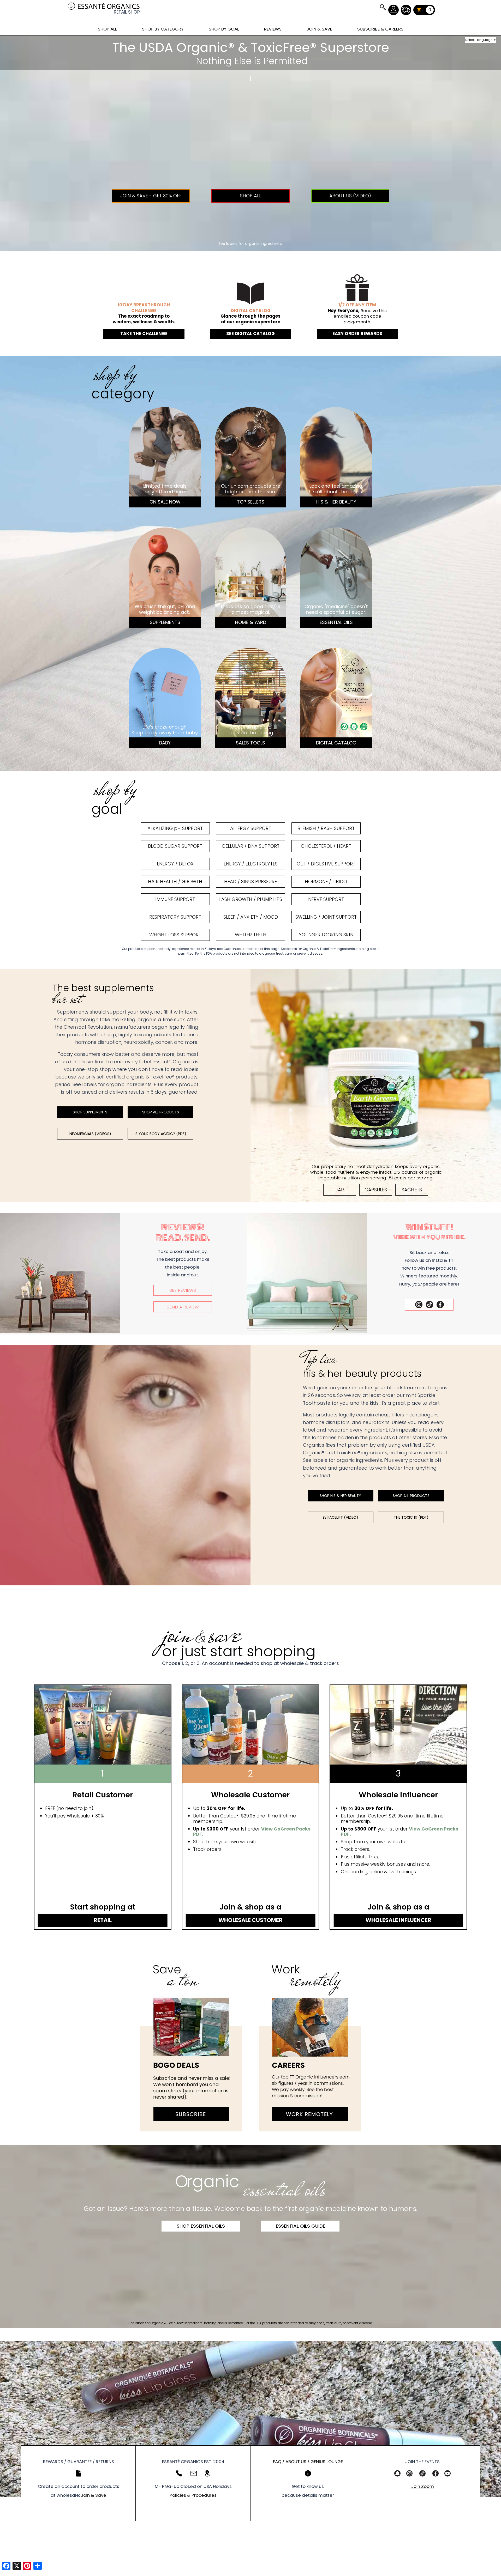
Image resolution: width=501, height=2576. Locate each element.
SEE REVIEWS (183, 1290)
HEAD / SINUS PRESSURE (250, 881)
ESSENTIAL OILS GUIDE (300, 2226)
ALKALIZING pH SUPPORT (175, 828)
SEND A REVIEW (183, 1307)
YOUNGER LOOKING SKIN (326, 935)
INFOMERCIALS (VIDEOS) (90, 1134)
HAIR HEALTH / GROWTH (175, 881)
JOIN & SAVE (383, 7)
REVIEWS (273, 29)
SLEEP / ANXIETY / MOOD (251, 917)
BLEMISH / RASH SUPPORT (326, 828)
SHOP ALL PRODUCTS (161, 1112)
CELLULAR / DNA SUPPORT (251, 846)
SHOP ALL (107, 29)
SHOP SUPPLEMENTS (90, 1112)
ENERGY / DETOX (175, 864)
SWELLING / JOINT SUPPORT (326, 917)
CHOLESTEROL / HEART (326, 846)
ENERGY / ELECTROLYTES (251, 864)
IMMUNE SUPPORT (175, 899)
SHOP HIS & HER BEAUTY (340, 1496)
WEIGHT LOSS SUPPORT (175, 935)
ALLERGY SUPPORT (251, 828)
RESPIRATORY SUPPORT (175, 917)
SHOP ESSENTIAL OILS (201, 2226)
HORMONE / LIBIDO (326, 881)
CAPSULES (376, 1190)
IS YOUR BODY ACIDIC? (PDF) (160, 1134)
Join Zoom (423, 2486)
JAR (340, 1190)
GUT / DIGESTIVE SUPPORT (326, 864)
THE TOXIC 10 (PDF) (411, 1517)
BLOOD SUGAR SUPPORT (175, 846)
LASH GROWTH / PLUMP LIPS (251, 899)
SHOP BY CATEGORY (163, 29)
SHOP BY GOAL (224, 29)
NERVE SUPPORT (326, 899)
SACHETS (412, 1190)
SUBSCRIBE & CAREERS (380, 29)
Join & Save (94, 2495)
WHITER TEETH (251, 935)
